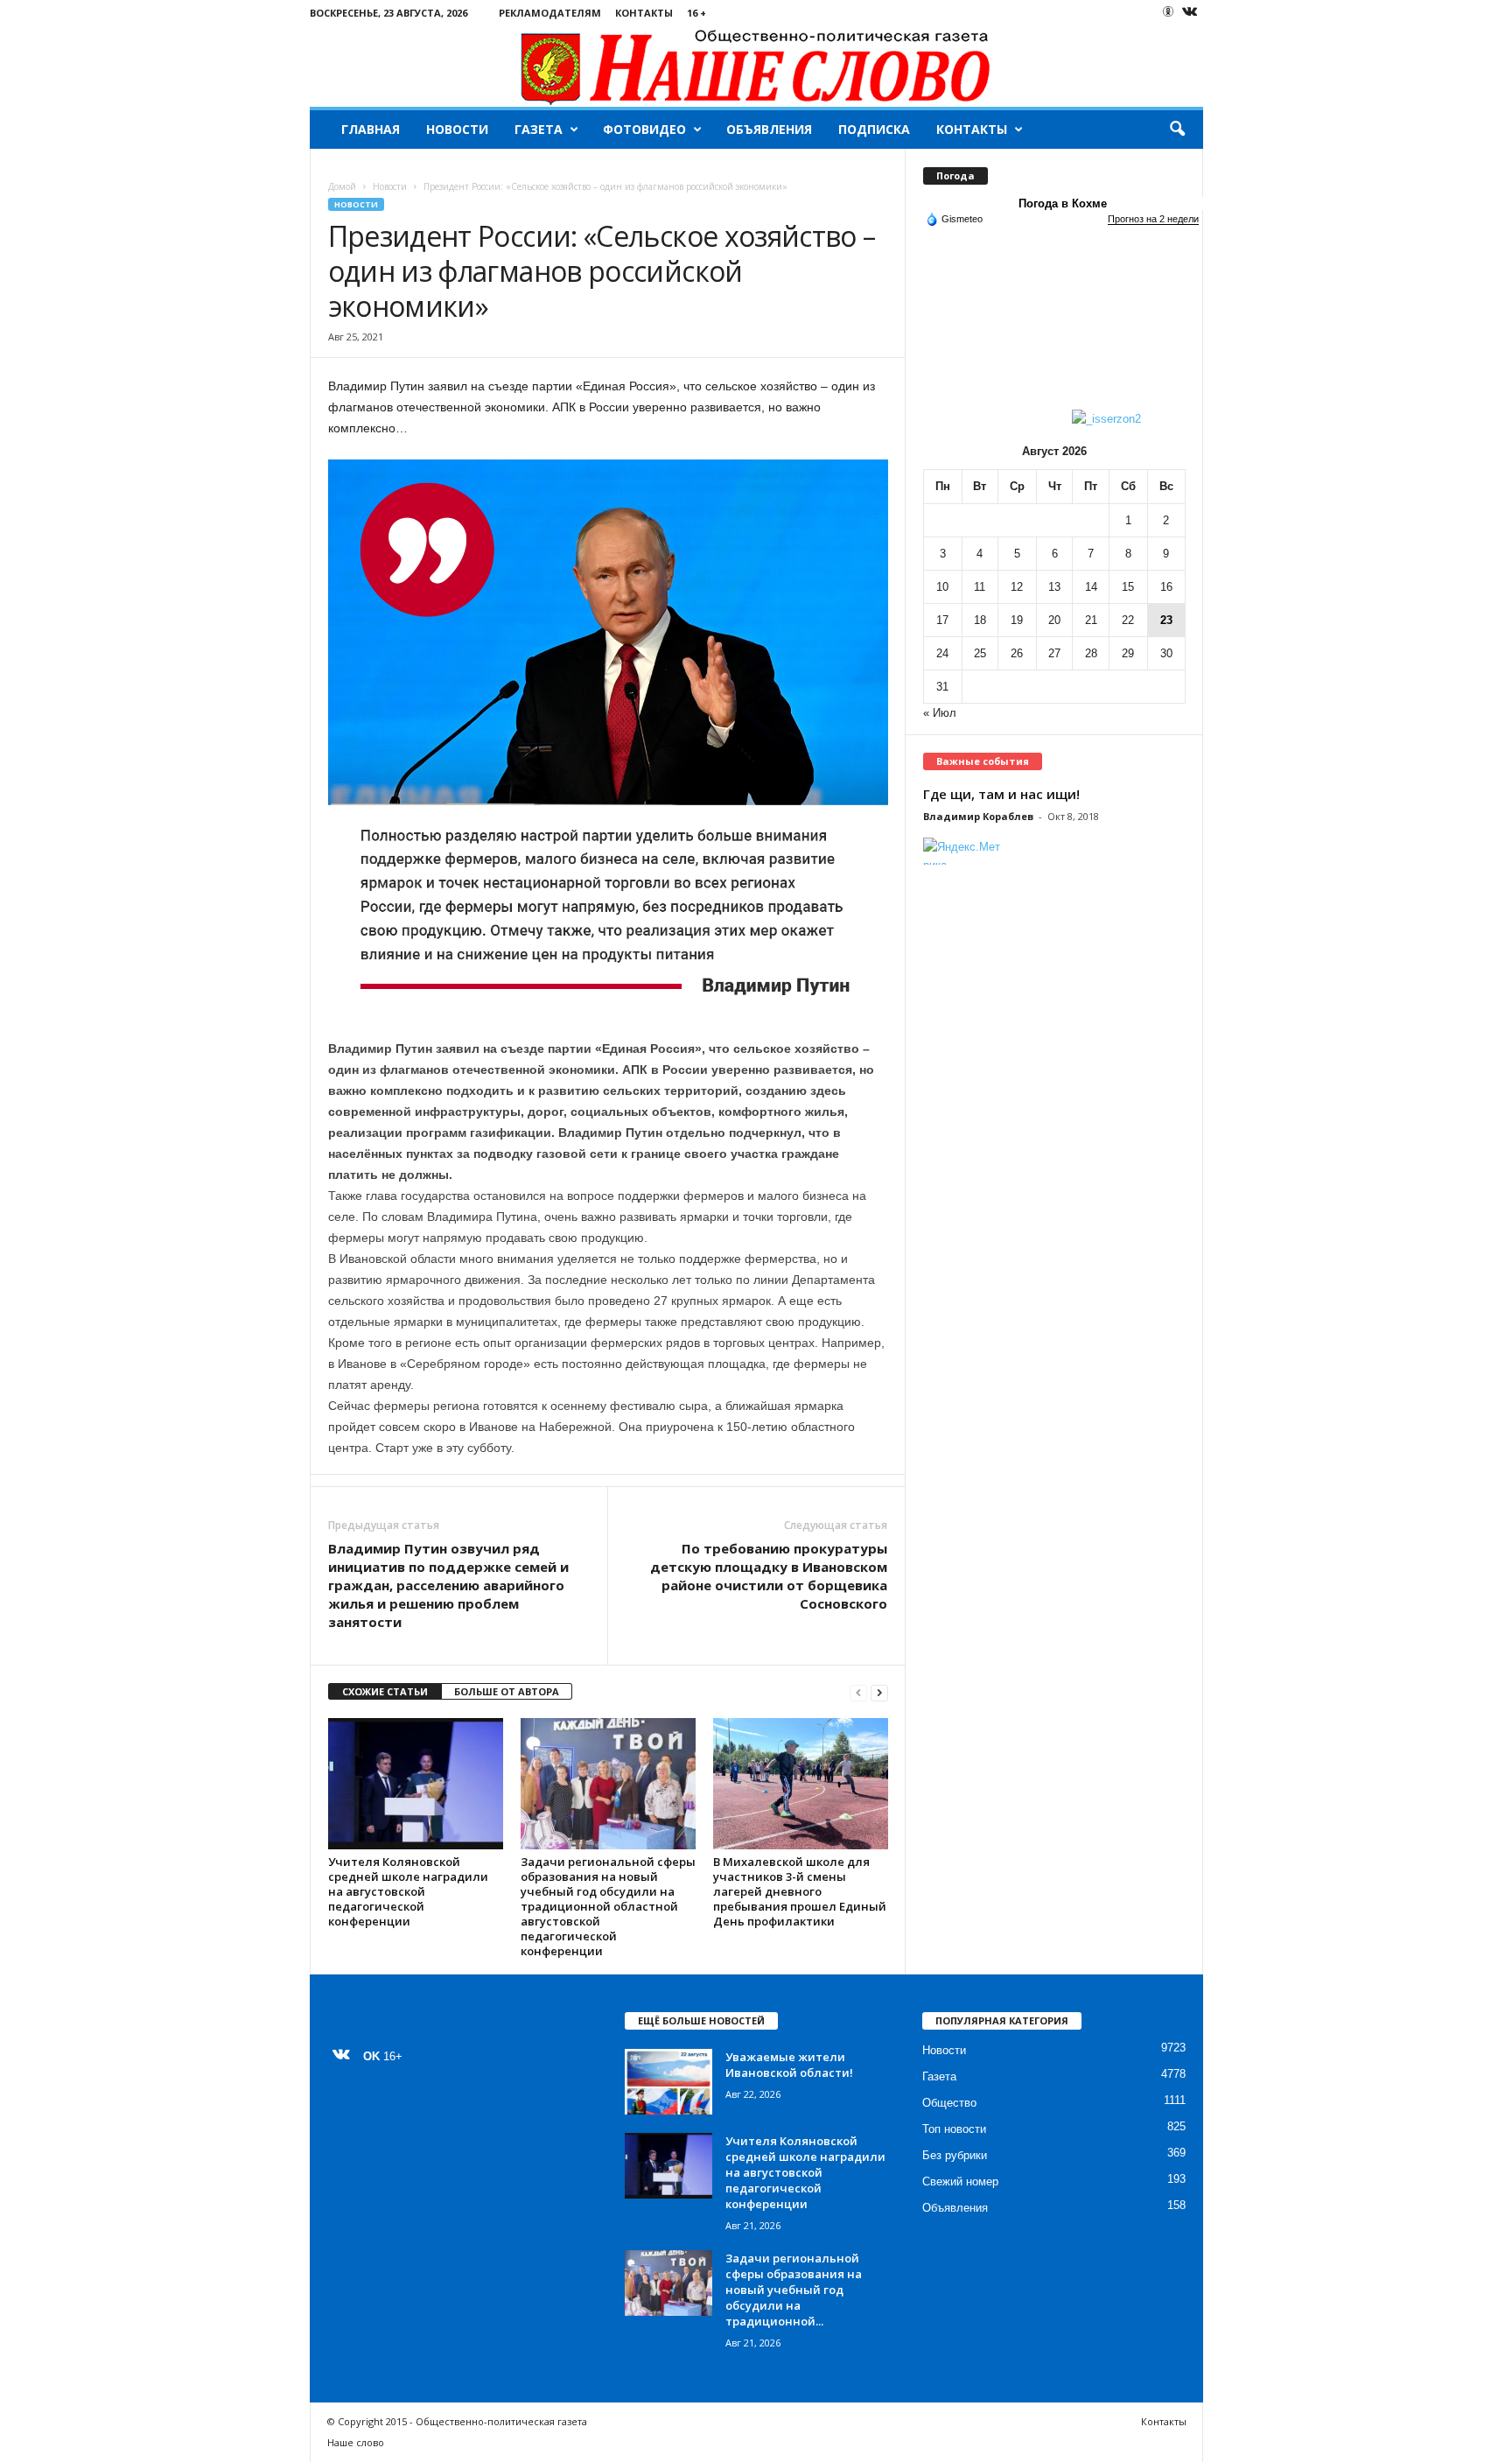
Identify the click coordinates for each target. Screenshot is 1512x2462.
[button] (1177, 130)
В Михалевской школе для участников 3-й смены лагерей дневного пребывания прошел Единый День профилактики (800, 1891)
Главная (371, 129)
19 (1017, 620)
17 (942, 620)
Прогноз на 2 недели (1153, 219)
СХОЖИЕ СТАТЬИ (385, 1691)
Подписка (874, 129)
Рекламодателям (550, 13)
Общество (949, 2103)
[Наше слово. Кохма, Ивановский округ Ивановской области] (756, 66)
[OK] (1168, 11)
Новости (457, 129)
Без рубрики (955, 2155)
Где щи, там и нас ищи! (1001, 794)
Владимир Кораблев (978, 816)
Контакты (644, 13)
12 (1017, 587)
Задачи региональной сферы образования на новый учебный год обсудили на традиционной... (794, 2290)
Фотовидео (644, 129)
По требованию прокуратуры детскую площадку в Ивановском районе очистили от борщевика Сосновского (769, 1576)
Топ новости (954, 2129)
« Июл (940, 713)
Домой (342, 186)
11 (980, 587)
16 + (696, 13)
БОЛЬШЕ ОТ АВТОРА (507, 1691)
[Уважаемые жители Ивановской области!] (668, 2082)
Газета (539, 129)
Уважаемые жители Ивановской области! (789, 2065)
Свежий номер (960, 2181)
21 (1091, 620)
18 (980, 620)
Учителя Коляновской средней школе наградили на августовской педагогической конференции (408, 1891)
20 (1054, 620)
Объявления (769, 129)
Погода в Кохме (1063, 203)
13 (1054, 587)
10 (942, 587)
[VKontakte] (1190, 13)
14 (1091, 587)
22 (1128, 620)
